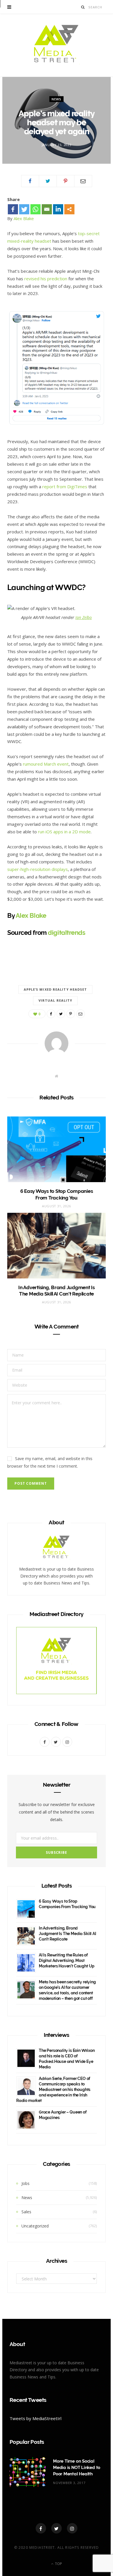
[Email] (83, 181)
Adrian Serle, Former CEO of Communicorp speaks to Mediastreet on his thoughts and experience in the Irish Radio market (53, 2089)
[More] (69, 209)
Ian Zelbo (84, 617)
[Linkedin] (58, 209)
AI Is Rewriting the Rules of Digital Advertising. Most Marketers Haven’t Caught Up (67, 1960)
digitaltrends (66, 933)
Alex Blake (24, 218)
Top (58, 2564)
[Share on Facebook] (30, 181)
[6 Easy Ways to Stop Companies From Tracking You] (57, 1149)
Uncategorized (35, 2226)
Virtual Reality (55, 1000)
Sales (26, 2212)
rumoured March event (46, 764)
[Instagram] (72, 2528)
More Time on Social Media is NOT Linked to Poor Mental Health (77, 2468)
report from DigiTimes (65, 487)
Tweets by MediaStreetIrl (35, 2418)
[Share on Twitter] (48, 181)
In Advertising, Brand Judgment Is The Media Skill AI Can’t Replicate (68, 1934)
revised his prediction (46, 279)
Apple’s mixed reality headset (55, 989)
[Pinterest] (65, 181)
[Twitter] (24, 209)
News (57, 99)
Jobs (25, 2183)
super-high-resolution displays (38, 869)
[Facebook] (13, 209)
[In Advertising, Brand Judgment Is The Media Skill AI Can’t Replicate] (57, 1246)
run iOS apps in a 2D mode (64, 832)
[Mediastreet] (57, 45)
